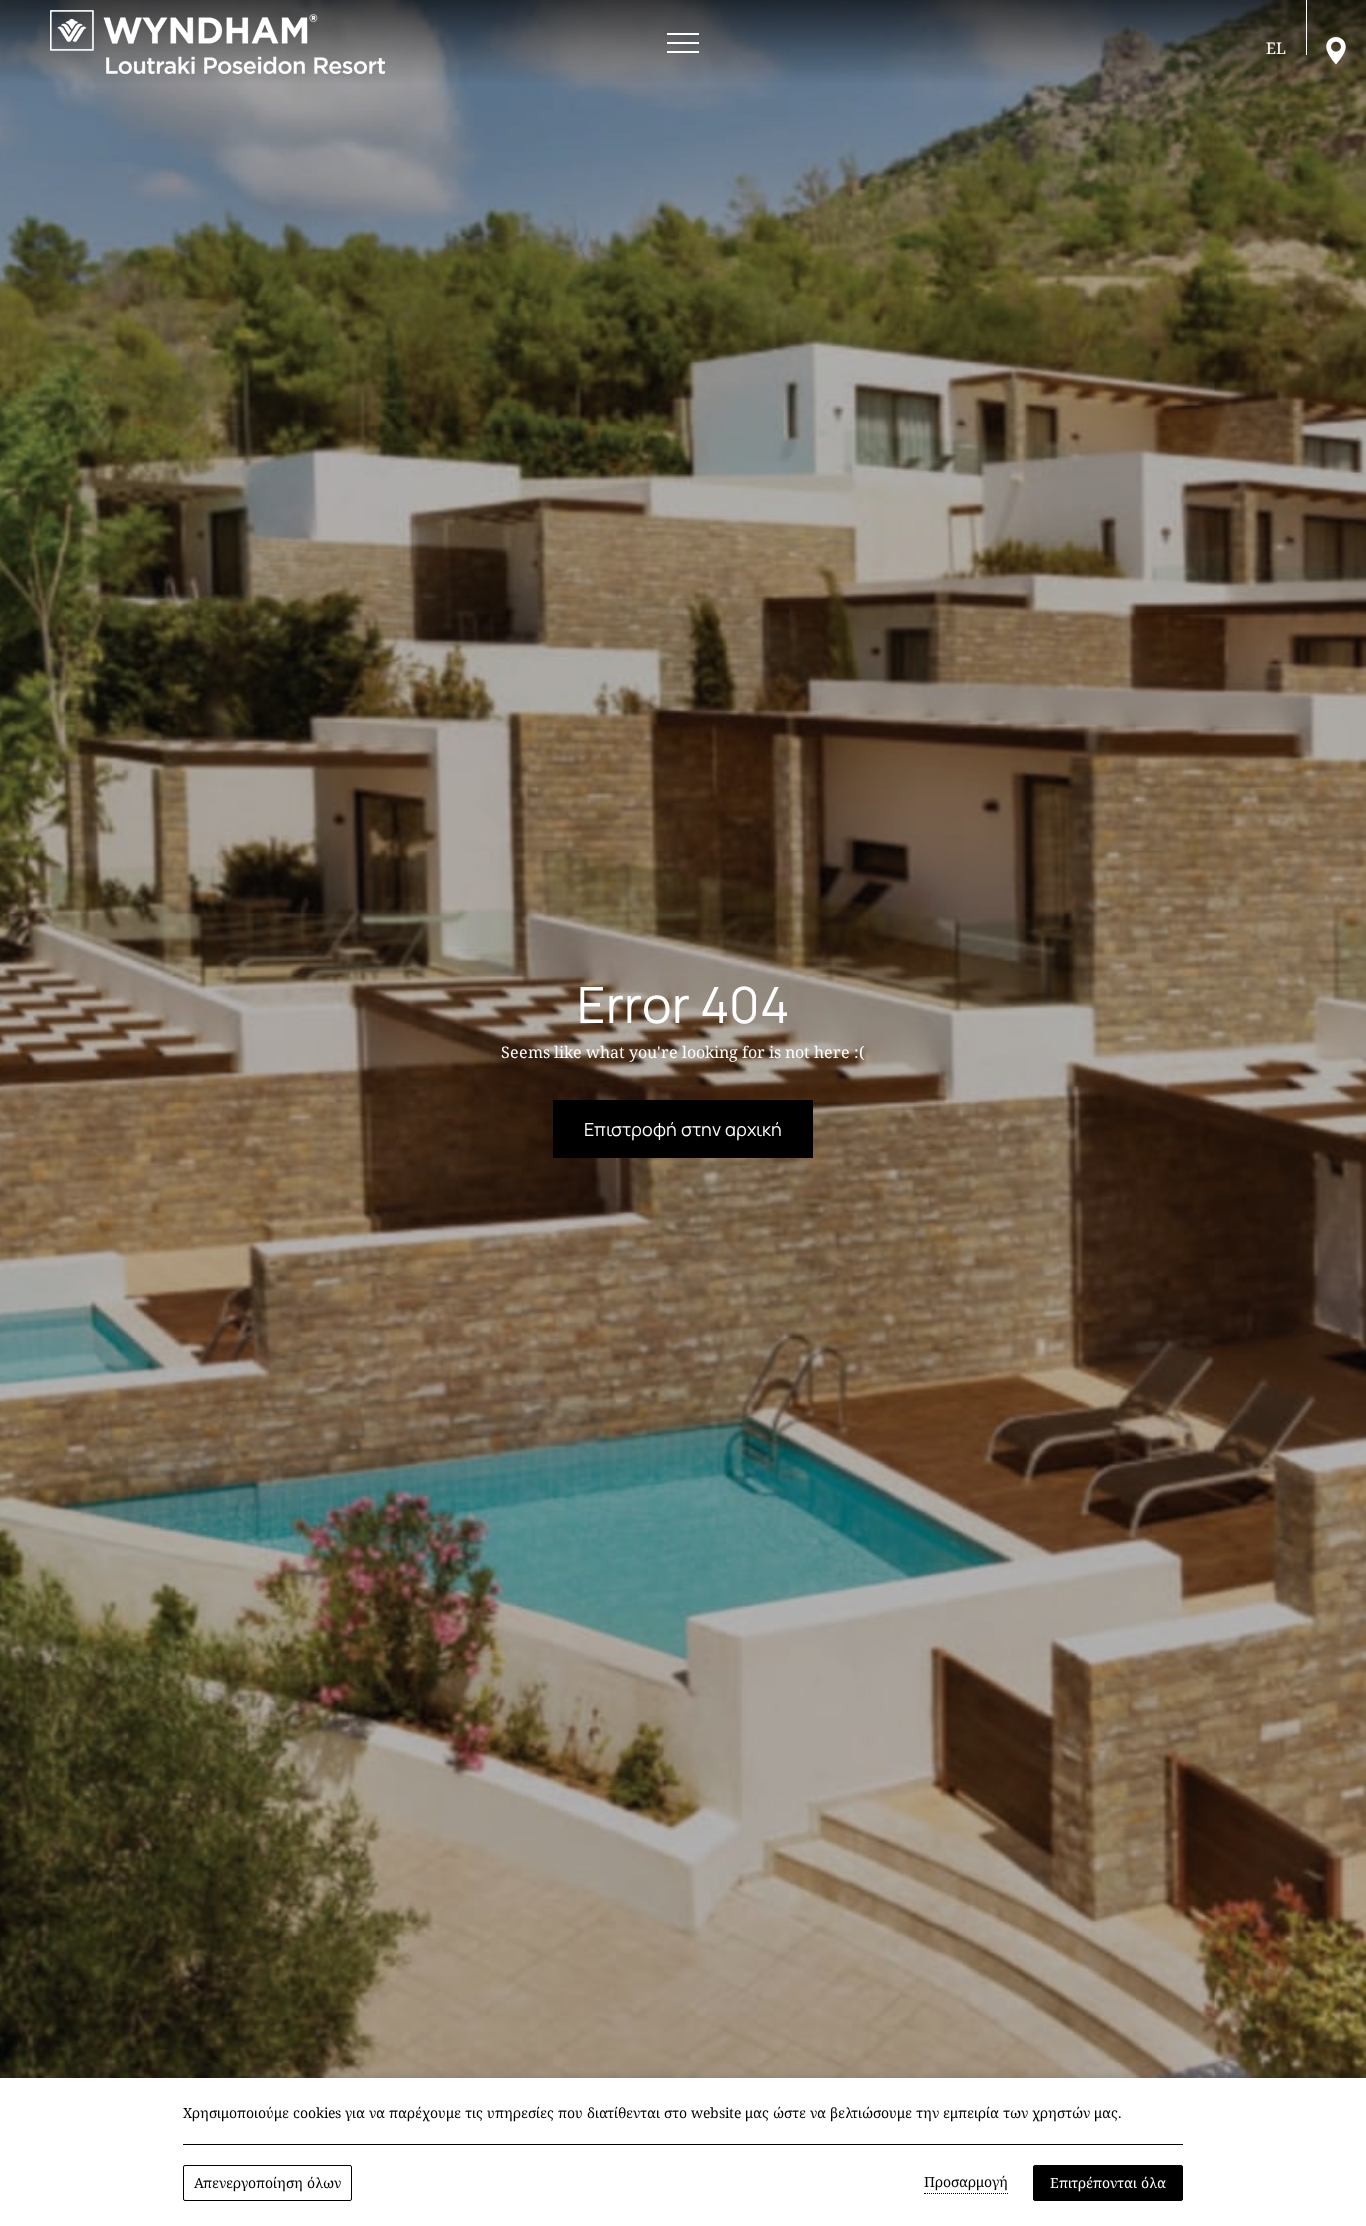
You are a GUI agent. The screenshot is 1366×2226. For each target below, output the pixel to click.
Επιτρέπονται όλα (1108, 2182)
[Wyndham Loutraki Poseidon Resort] (217, 42)
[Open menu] (683, 43)
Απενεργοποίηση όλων (267, 2182)
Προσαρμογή (966, 2181)
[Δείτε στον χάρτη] (1336, 49)
